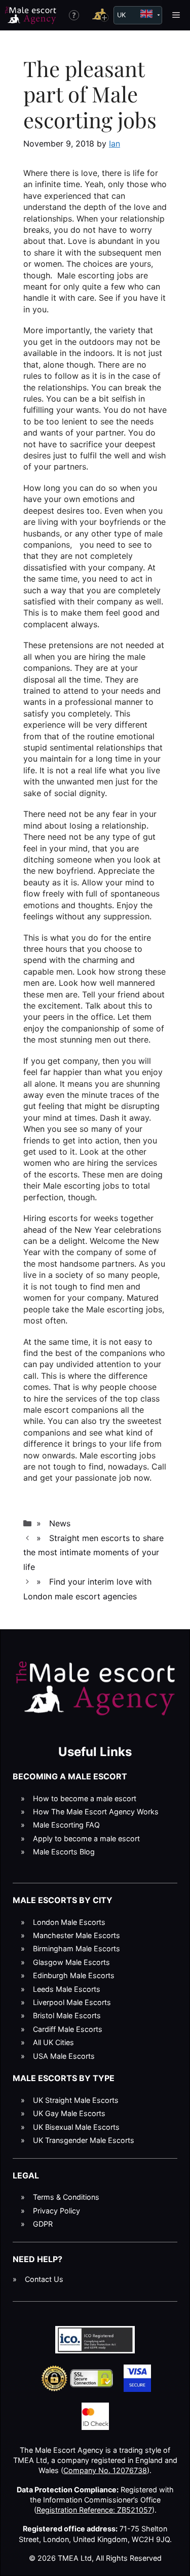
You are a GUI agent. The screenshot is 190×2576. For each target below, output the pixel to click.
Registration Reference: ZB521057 (94, 2510)
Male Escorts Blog (64, 1852)
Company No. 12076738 (105, 2470)
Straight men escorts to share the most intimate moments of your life (93, 1553)
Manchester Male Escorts (77, 1935)
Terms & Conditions (66, 2197)
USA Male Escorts (64, 2056)
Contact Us (44, 2279)
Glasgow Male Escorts (71, 1962)
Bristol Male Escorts (67, 2015)
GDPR (43, 2224)
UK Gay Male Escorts (69, 2113)
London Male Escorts (69, 1922)
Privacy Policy (56, 2211)
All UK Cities (53, 2042)
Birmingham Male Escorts (77, 1948)
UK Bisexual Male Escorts (76, 2127)
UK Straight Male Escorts (76, 2100)
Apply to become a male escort (86, 1838)
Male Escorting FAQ (66, 1825)
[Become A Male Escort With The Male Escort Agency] (100, 15)
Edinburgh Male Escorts (74, 1975)
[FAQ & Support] (74, 15)
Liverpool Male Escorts (72, 2002)
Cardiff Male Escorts (68, 2029)
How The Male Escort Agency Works (96, 1812)
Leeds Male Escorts (67, 1989)
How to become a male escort (85, 1798)
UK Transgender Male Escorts (84, 2140)
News (60, 1523)
